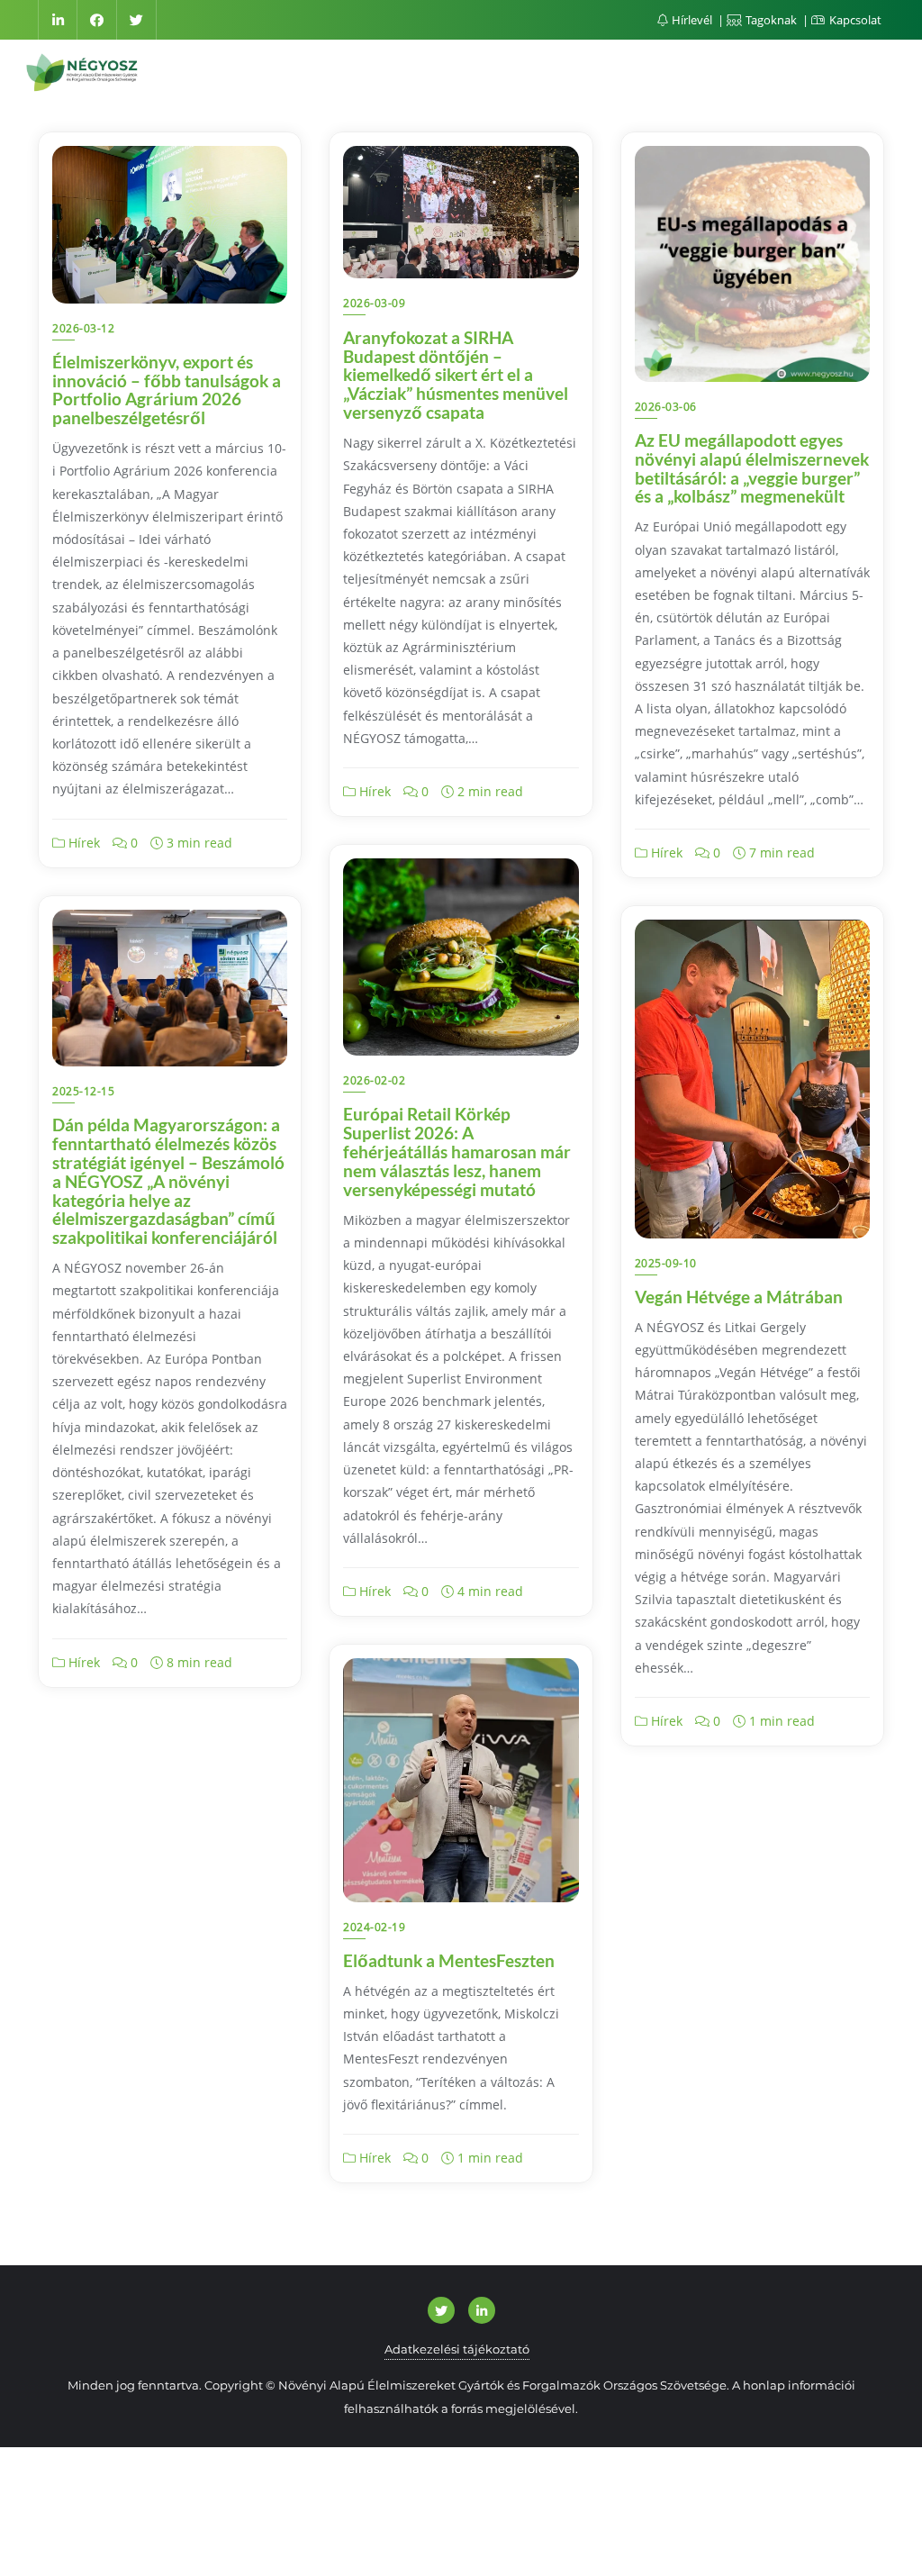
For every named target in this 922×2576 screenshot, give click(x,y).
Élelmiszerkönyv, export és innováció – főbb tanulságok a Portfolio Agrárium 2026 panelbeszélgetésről (167, 390)
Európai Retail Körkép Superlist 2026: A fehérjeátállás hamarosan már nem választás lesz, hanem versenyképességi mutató (457, 1152)
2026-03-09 (374, 303)
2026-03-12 (83, 328)
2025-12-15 (83, 1091)
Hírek (82, 843)
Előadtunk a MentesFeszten (449, 1960)
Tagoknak (771, 20)
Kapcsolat (854, 20)
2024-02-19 (374, 1927)
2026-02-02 (374, 1080)
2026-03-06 (666, 407)
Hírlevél (692, 20)
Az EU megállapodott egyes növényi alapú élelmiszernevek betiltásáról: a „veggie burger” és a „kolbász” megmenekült (752, 468)
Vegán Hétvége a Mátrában (739, 1297)
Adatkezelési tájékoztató (457, 2349)
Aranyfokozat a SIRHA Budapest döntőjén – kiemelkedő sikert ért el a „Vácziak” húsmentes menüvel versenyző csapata (456, 375)
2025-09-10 (666, 1263)
